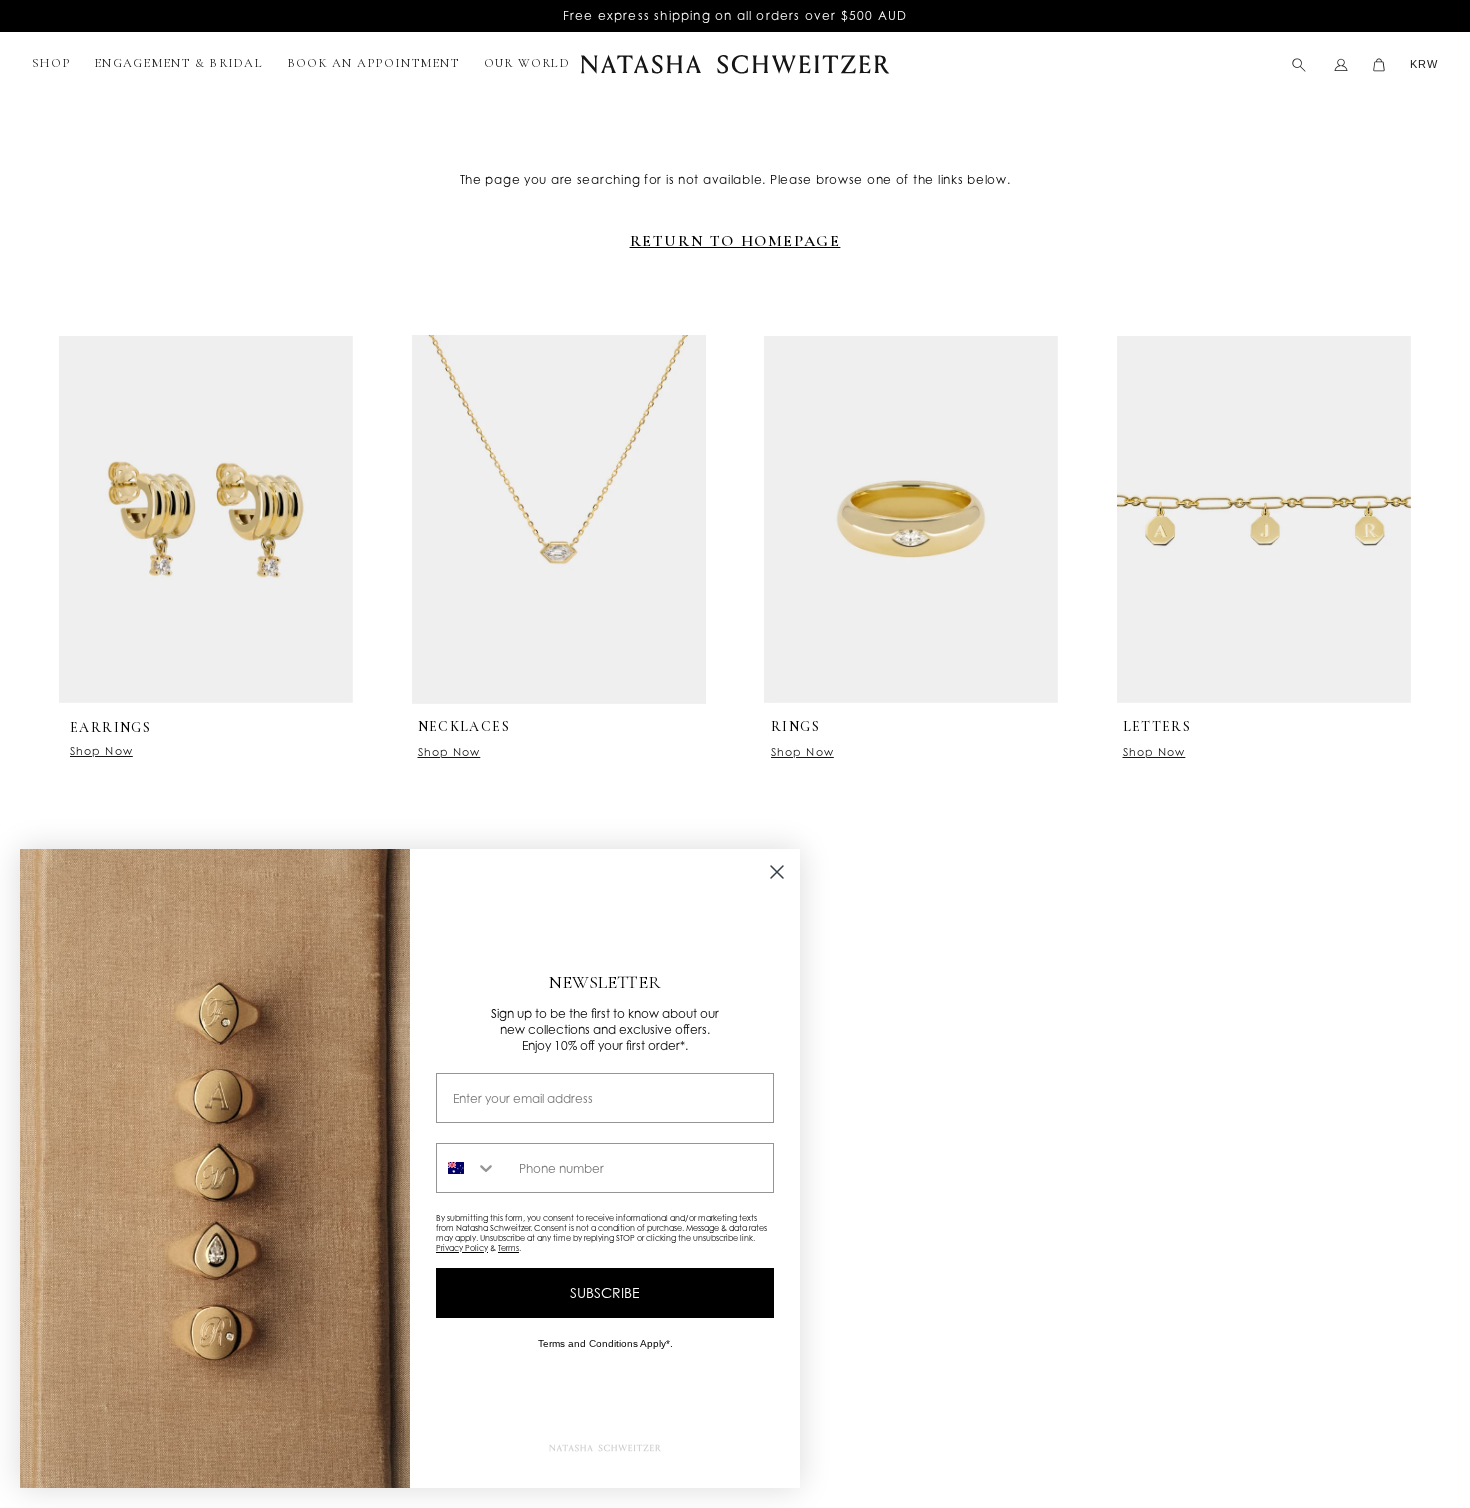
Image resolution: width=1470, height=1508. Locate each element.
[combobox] (473, 1168)
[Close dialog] (777, 872)
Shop (51, 63)
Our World (527, 63)
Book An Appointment (373, 63)
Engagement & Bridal (178, 63)
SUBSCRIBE (605, 1292)
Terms (508, 1248)
